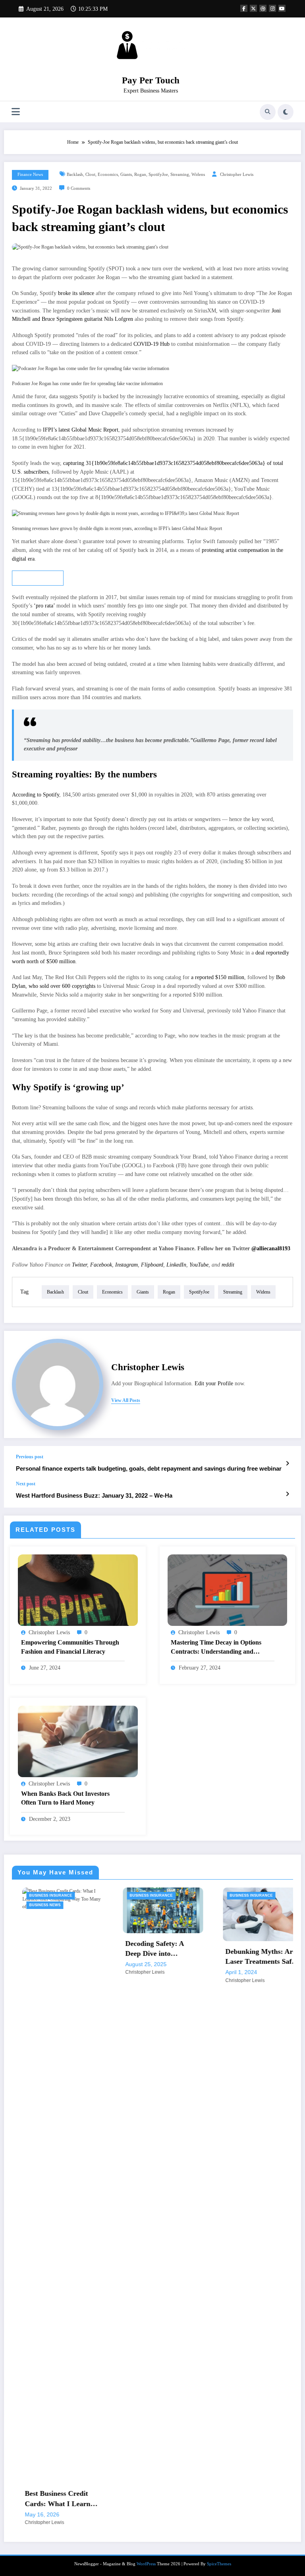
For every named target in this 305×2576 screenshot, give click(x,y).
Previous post (30, 1457)
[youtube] (282, 8)
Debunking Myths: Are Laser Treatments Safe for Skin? (170, 1957)
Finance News (30, 174)
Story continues (38, 578)
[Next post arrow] (287, 1494)
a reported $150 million (218, 977)
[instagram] (272, 8)
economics (108, 174)
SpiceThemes (219, 2022)
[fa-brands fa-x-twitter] (253, 8)
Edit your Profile (214, 1383)
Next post (26, 1484)
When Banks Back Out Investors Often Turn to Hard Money (65, 1798)
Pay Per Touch (151, 80)
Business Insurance (60, 1895)
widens (198, 174)
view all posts (126, 1400)
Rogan (140, 174)
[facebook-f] (244, 8)
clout (90, 174)
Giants (126, 174)
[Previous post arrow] (287, 1463)
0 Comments (79, 188)
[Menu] (16, 112)
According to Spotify (36, 795)
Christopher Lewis (237, 174)
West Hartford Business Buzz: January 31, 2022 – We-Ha (94, 1495)
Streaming (180, 174)
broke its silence (77, 293)
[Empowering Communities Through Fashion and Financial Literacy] (78, 1590)
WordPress (146, 2022)
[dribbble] (263, 8)
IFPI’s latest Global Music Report (81, 430)
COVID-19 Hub (152, 344)
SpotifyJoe (158, 174)
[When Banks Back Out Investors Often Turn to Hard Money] (78, 1741)
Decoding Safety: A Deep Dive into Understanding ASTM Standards (68, 1949)
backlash (75, 174)
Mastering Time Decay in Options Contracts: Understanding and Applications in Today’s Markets (216, 1648)
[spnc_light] (286, 112)
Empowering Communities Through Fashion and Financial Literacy (70, 1647)
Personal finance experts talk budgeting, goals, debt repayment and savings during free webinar (149, 1468)
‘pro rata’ (45, 606)
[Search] (268, 112)
